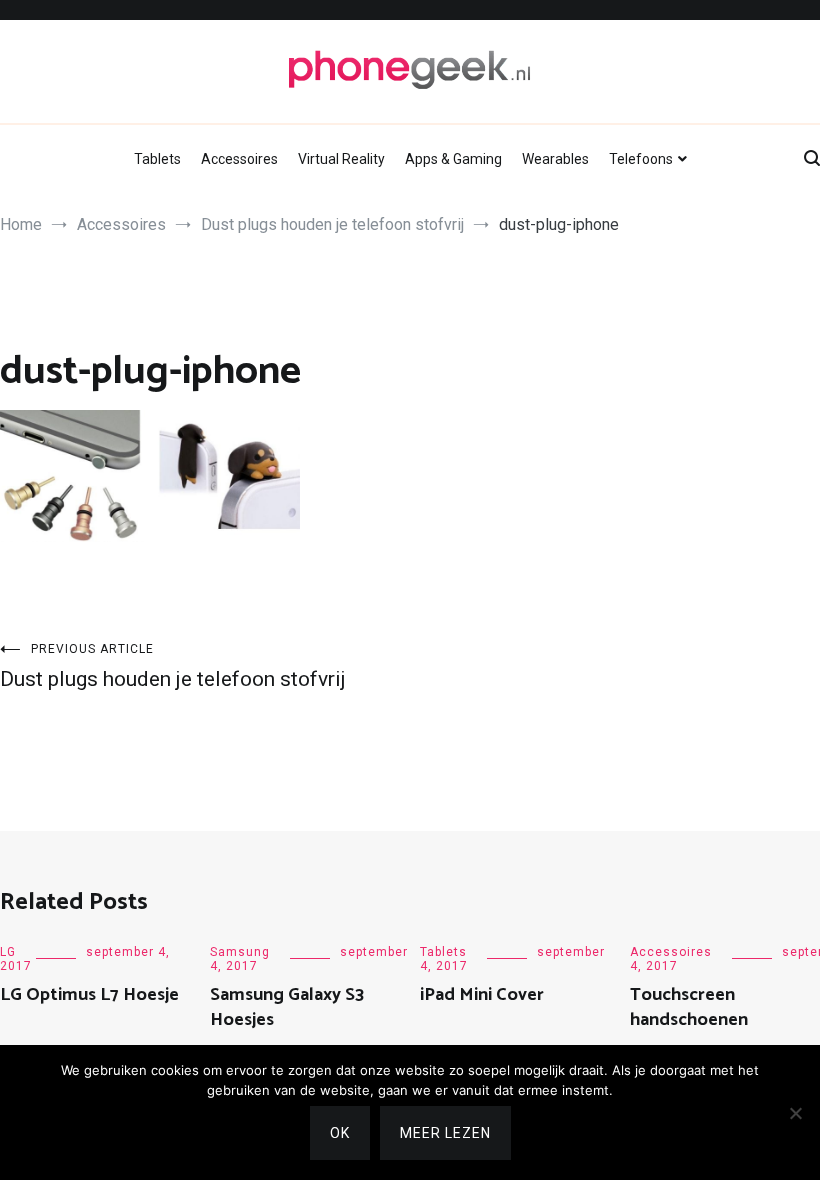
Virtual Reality (341, 159)
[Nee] (795, 1113)
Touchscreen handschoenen (689, 1007)
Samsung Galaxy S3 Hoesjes (287, 1007)
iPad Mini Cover (482, 995)
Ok (340, 1133)
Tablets (157, 159)
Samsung (240, 952)
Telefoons (641, 159)
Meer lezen (445, 1133)
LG (8, 952)
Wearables (555, 159)
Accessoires (239, 159)
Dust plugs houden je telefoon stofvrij (173, 666)
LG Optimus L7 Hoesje (89, 995)
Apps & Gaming (453, 159)
